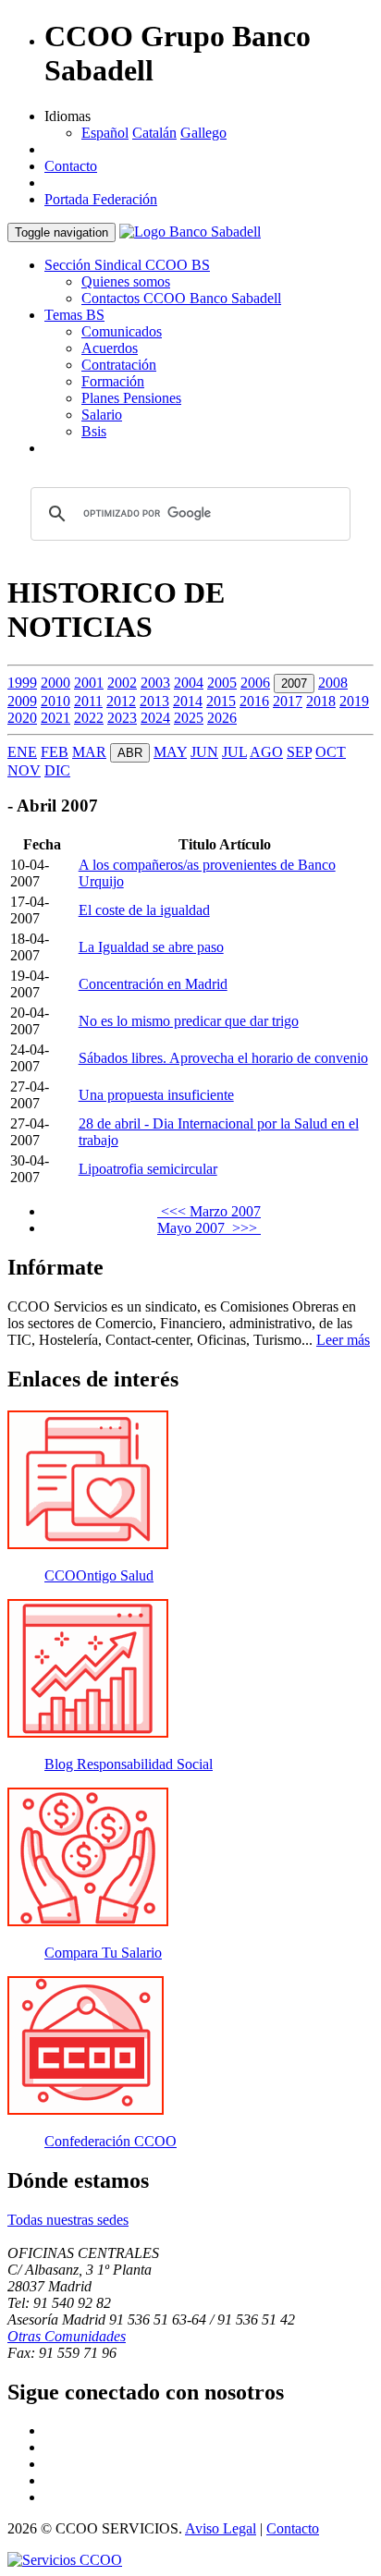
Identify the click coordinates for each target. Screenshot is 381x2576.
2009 (22, 701)
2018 (321, 701)
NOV (24, 770)
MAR (89, 752)
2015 (221, 701)
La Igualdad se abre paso (151, 947)
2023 (122, 718)
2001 (89, 683)
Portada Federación (101, 199)
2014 (188, 701)
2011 (88, 701)
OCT (331, 752)
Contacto (71, 166)
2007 (294, 684)
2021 (55, 718)
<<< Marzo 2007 (209, 1211)
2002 (122, 683)
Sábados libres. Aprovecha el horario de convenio (223, 1058)
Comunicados (122, 331)
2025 (189, 718)
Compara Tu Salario (103, 1953)
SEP (299, 752)
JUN (204, 752)
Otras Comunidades (67, 2336)
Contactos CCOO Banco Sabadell (181, 298)
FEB (55, 752)
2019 (354, 701)
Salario (102, 415)
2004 (189, 683)
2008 (333, 683)
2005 (222, 683)
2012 (121, 701)
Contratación (119, 365)
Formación (113, 381)
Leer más (343, 1340)
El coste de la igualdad (144, 910)
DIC (57, 770)
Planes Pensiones (131, 398)
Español (105, 133)
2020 (22, 718)
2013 (154, 701)
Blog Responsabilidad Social (129, 1764)
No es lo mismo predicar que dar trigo (189, 1021)
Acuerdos (110, 348)
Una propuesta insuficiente (156, 1095)
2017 (288, 701)
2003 (155, 683)
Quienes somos (126, 281)
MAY (170, 752)
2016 (254, 701)
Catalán (154, 133)
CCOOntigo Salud (99, 1575)
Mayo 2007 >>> (209, 1228)
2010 (55, 701)
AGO (266, 752)
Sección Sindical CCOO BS (127, 265)
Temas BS (74, 315)
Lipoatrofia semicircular (148, 1169)
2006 (255, 683)
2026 (222, 718)
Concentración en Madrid (153, 984)
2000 (55, 683)
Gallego (203, 133)
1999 (22, 683)
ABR (130, 753)
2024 (155, 718)
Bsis (94, 431)
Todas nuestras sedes (68, 2220)
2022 (89, 718)
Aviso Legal (221, 2528)
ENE (22, 752)
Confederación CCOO (111, 2141)
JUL (234, 752)
